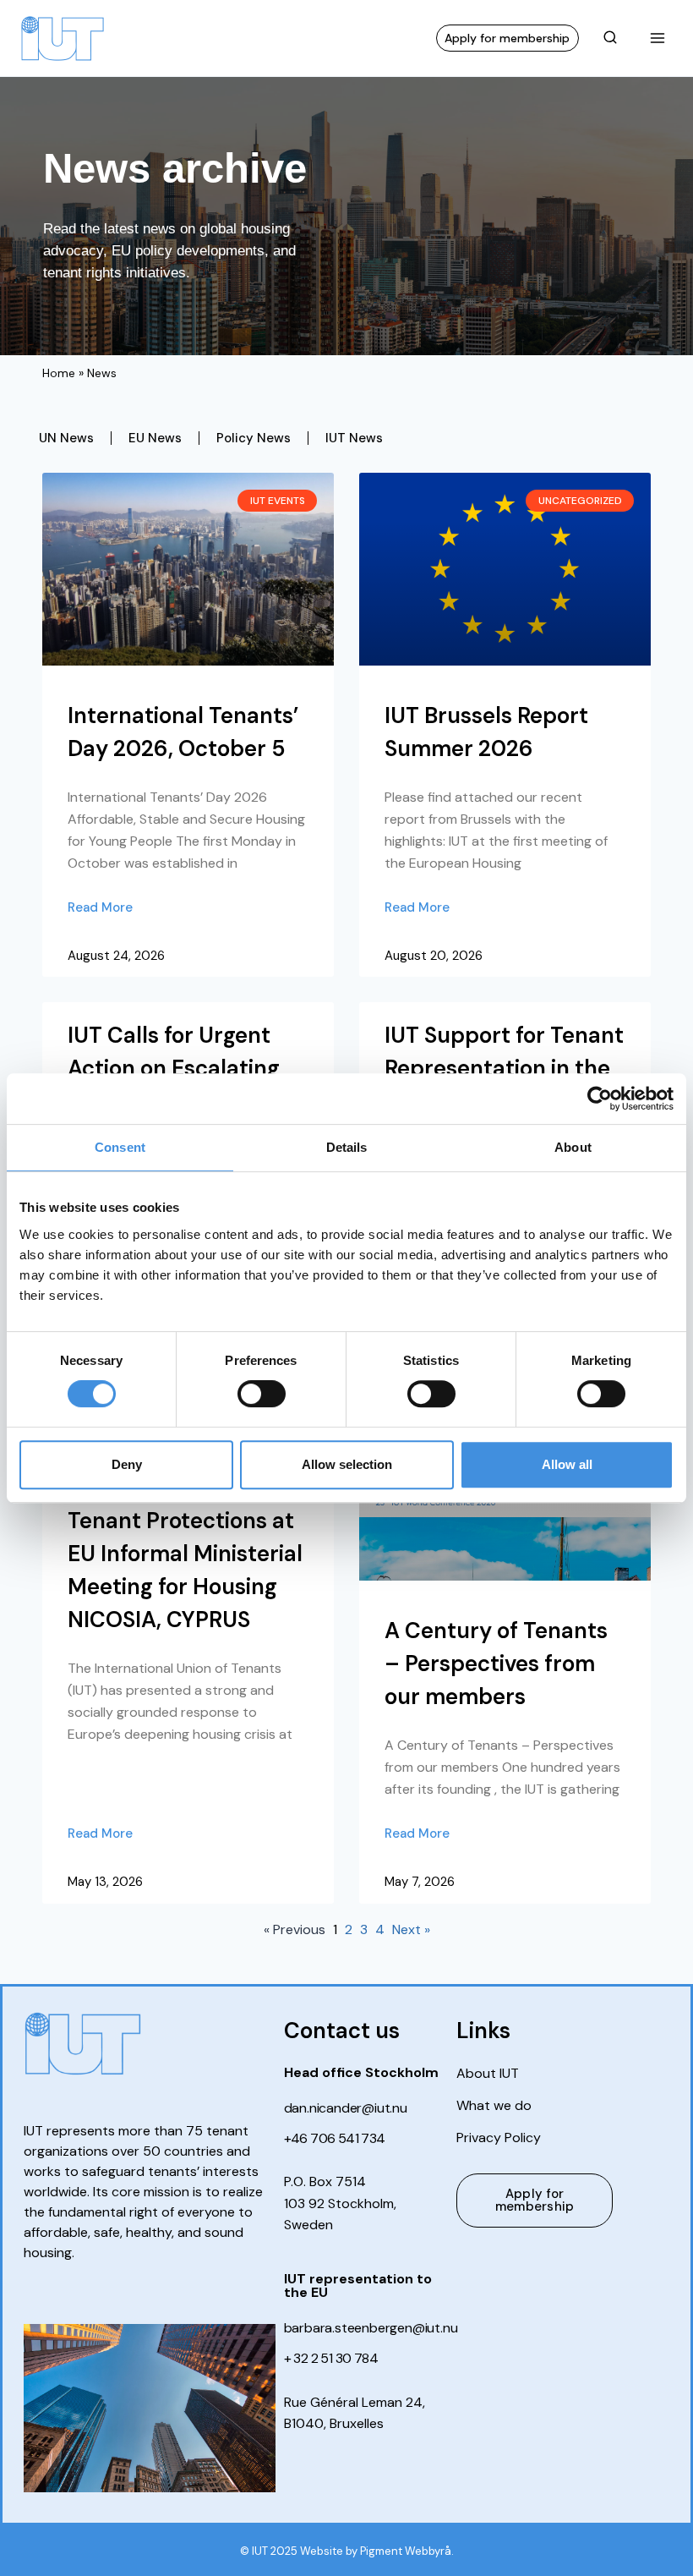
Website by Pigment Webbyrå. (377, 2551)
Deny (127, 1464)
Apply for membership (507, 38)
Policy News (254, 438)
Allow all (567, 1464)
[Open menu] (657, 38)
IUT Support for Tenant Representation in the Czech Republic (504, 1068)
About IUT (488, 2074)
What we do (494, 2106)
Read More (100, 907)
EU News (155, 438)
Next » (411, 1929)
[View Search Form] (610, 38)
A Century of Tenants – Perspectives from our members (496, 1663)
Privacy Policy (499, 2138)
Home (59, 373)
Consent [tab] (120, 1147)
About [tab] (573, 1147)
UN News (66, 438)
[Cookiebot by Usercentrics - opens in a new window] (600, 1099)
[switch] (262, 1394)
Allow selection (347, 1464)
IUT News (354, 438)
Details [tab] (347, 1147)
